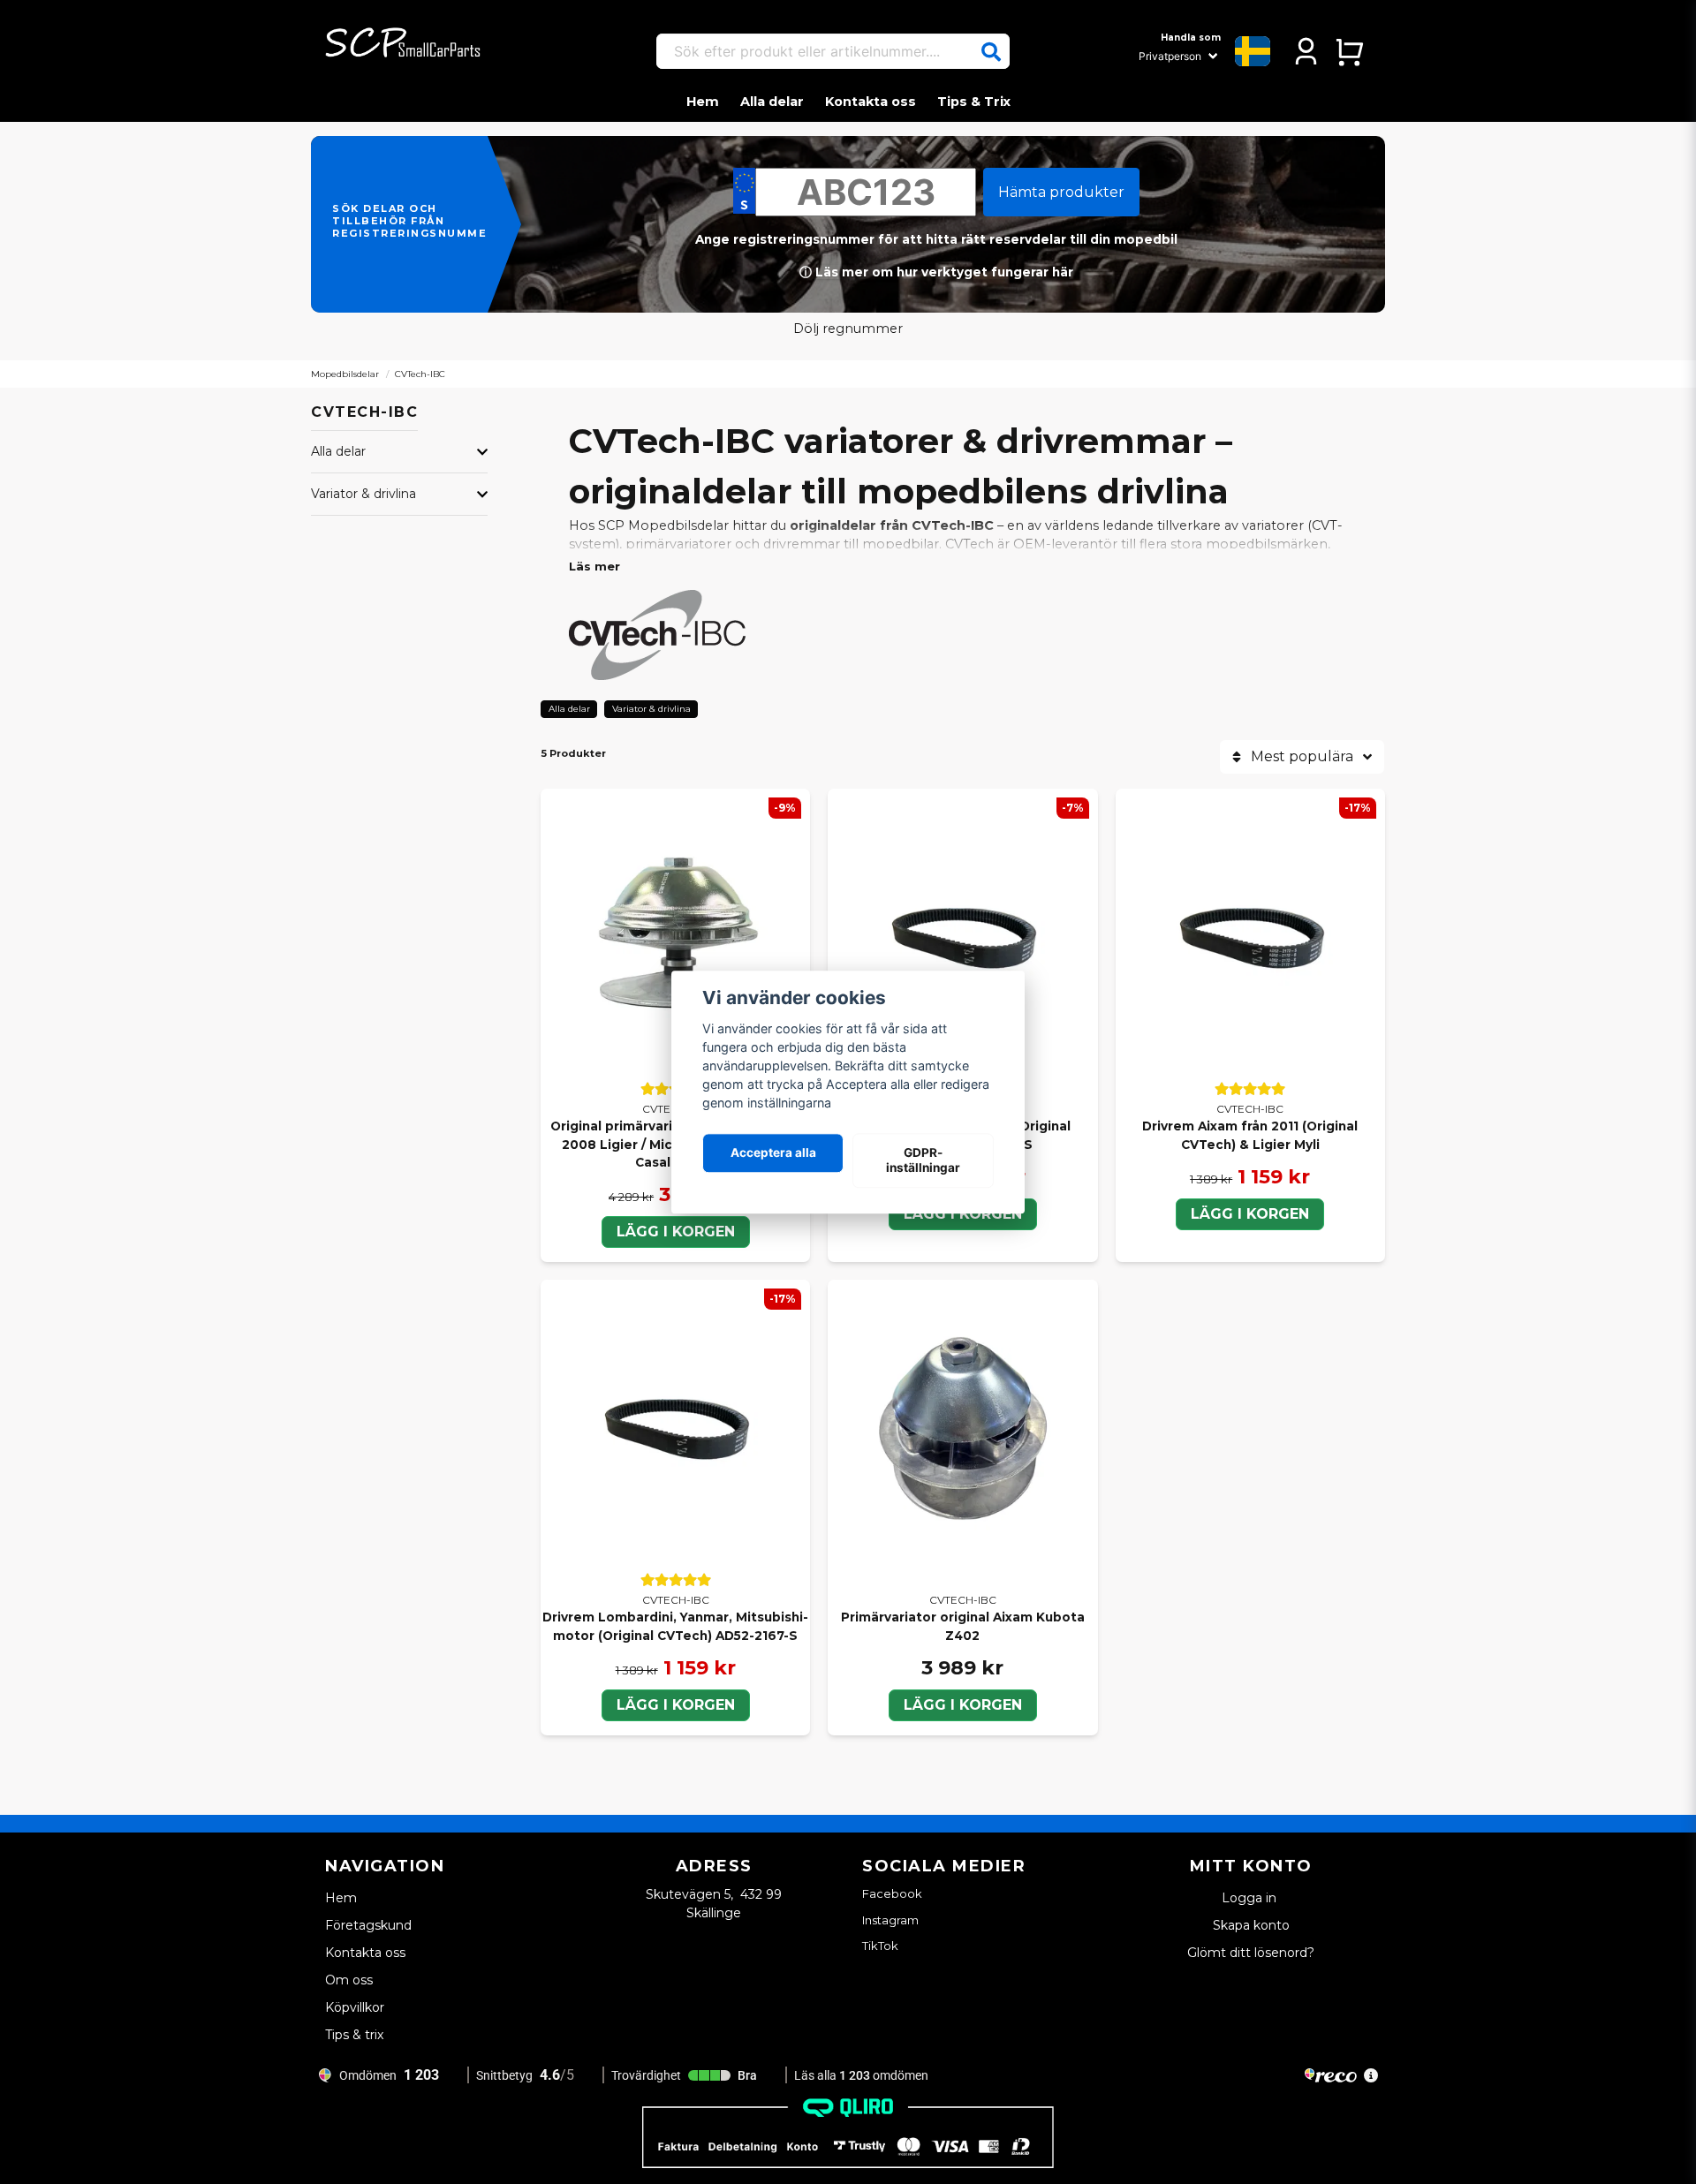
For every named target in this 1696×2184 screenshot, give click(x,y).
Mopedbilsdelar (345, 374)
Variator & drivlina (363, 494)
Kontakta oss (871, 102)
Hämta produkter (1061, 192)
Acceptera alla (773, 1153)
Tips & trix (354, 2035)
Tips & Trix (974, 102)
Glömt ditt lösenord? (1251, 1953)
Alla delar (772, 102)
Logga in (1251, 1898)
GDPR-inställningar (923, 1160)
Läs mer (594, 566)
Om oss (349, 1980)
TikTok (880, 1946)
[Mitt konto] (1306, 51)
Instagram (890, 1920)
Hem (703, 102)
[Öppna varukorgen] (1349, 51)
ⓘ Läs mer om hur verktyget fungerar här (936, 272)
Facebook (892, 1893)
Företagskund (368, 1925)
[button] (991, 52)
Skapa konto (1251, 1925)
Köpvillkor (355, 2007)
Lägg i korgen (676, 1232)
